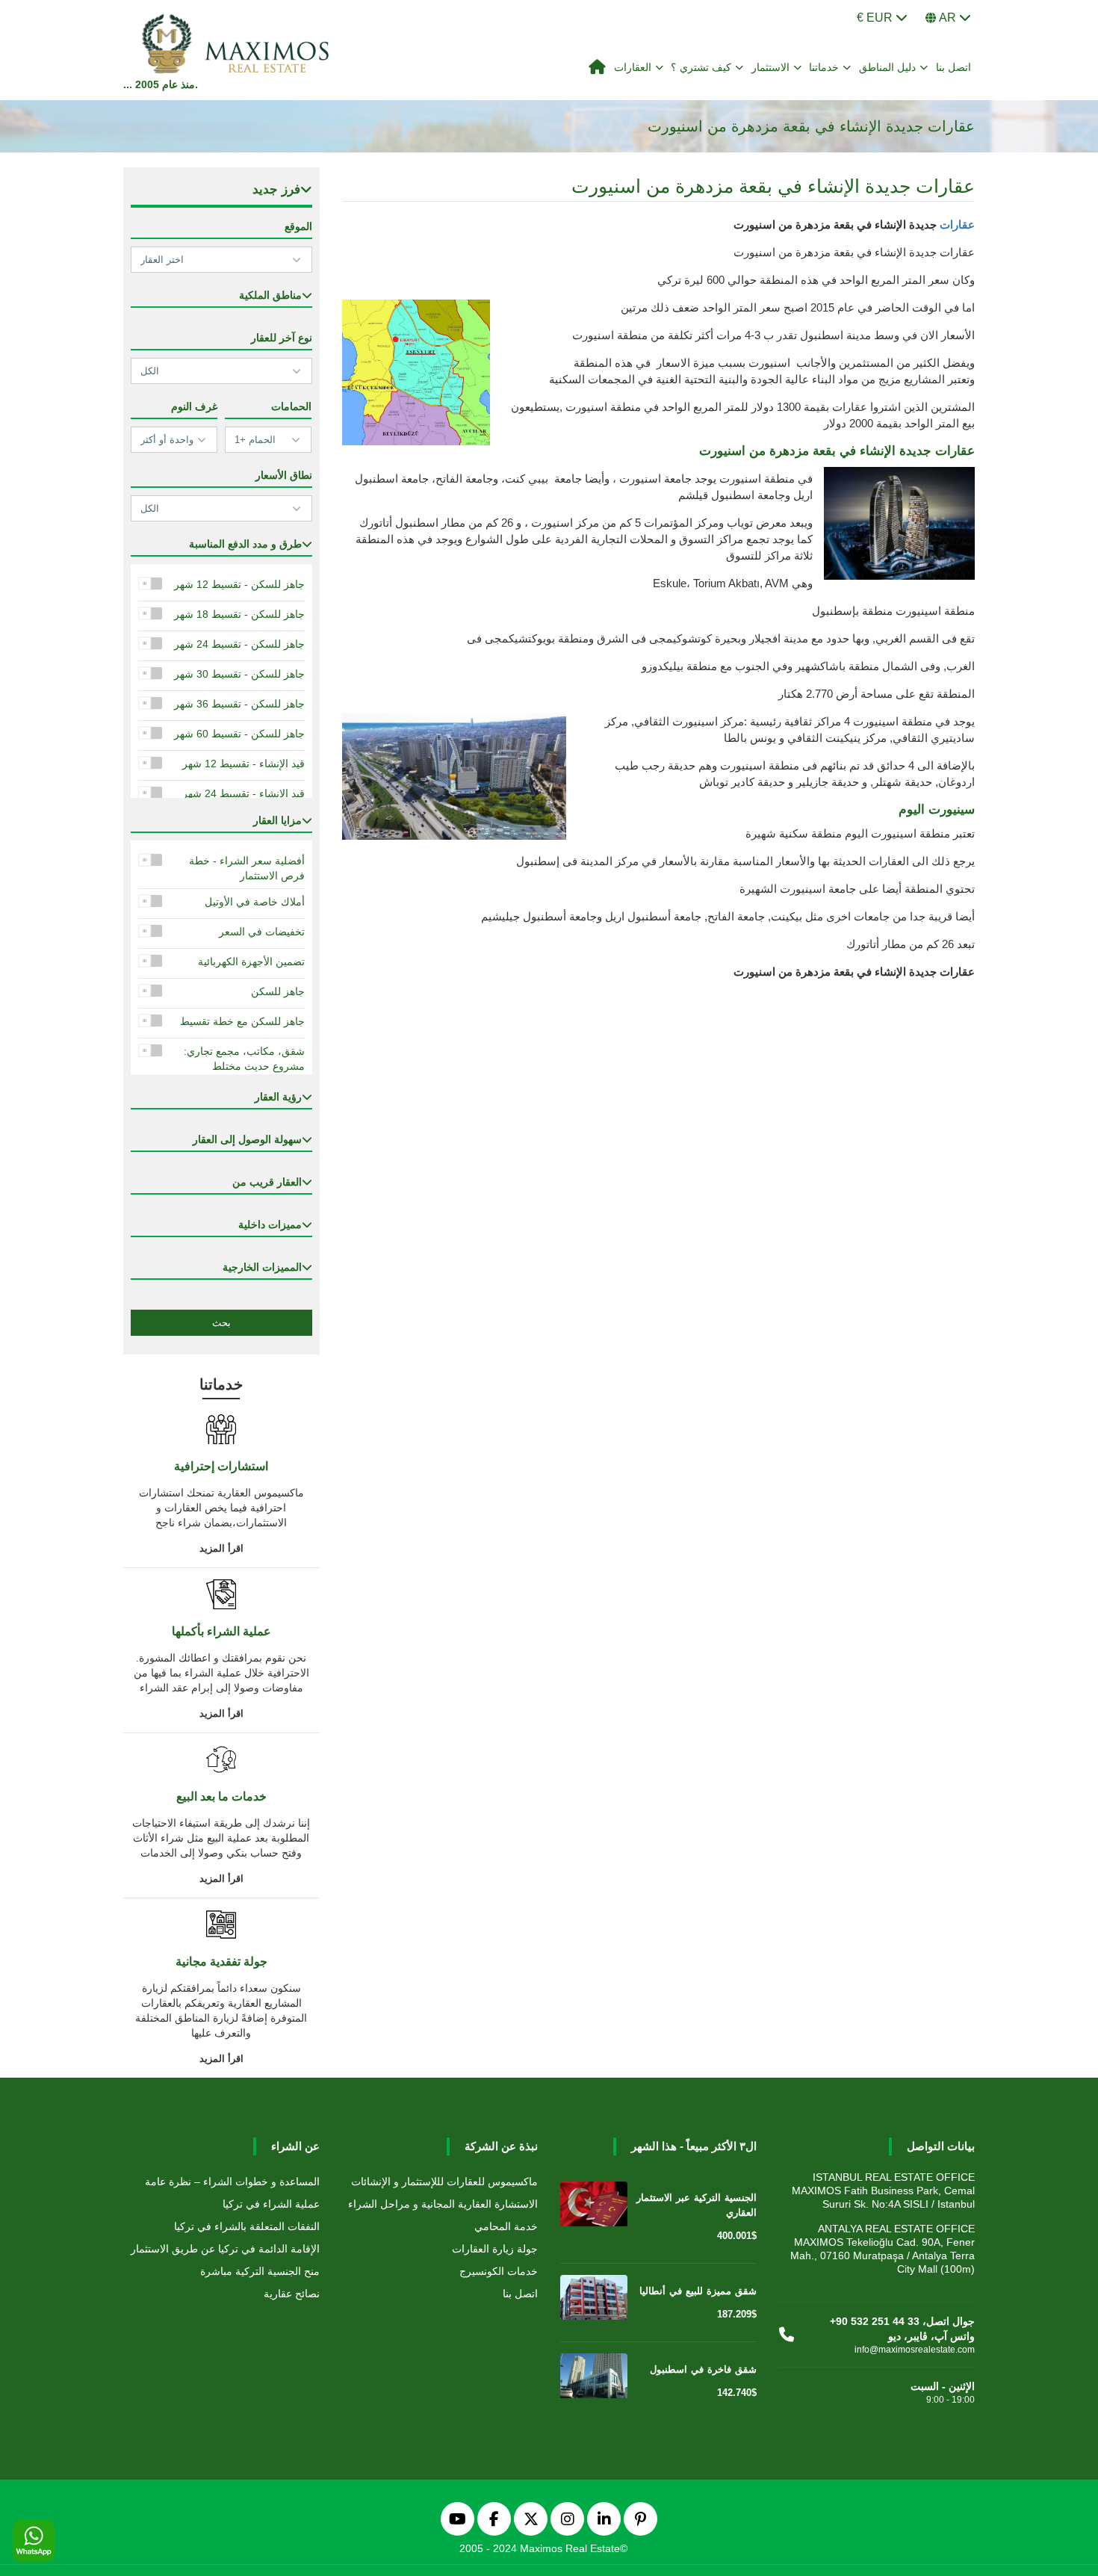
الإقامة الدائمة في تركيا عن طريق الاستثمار (225, 2249)
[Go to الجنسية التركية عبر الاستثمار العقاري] (594, 2207)
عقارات (957, 225)
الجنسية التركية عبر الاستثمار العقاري (697, 2205)
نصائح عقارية (292, 2294)
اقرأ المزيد (221, 1548)
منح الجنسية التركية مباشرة (260, 2271)
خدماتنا (824, 67)
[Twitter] (531, 2519)
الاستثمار (770, 67)
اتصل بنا (954, 67)
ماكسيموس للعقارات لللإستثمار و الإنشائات (444, 2182)
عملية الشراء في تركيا (271, 2204)
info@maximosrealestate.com (915, 2350)
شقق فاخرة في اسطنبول (703, 2369)
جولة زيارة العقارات (495, 2249)
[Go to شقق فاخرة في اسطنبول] (594, 2379)
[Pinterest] (640, 2519)
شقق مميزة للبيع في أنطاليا (698, 2291)
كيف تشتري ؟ (701, 67)
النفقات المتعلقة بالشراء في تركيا (247, 2226)
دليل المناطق (888, 67)
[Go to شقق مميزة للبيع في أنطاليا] (594, 2300)
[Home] (598, 68)
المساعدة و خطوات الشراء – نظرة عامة (232, 2182)
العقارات (633, 67)
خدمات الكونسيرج (499, 2271)
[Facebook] (494, 2519)
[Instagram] (567, 2519)
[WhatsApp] (34, 2542)
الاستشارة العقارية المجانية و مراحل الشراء (443, 2204)
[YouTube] (457, 2519)
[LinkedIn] (604, 2519)
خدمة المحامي (506, 2226)
